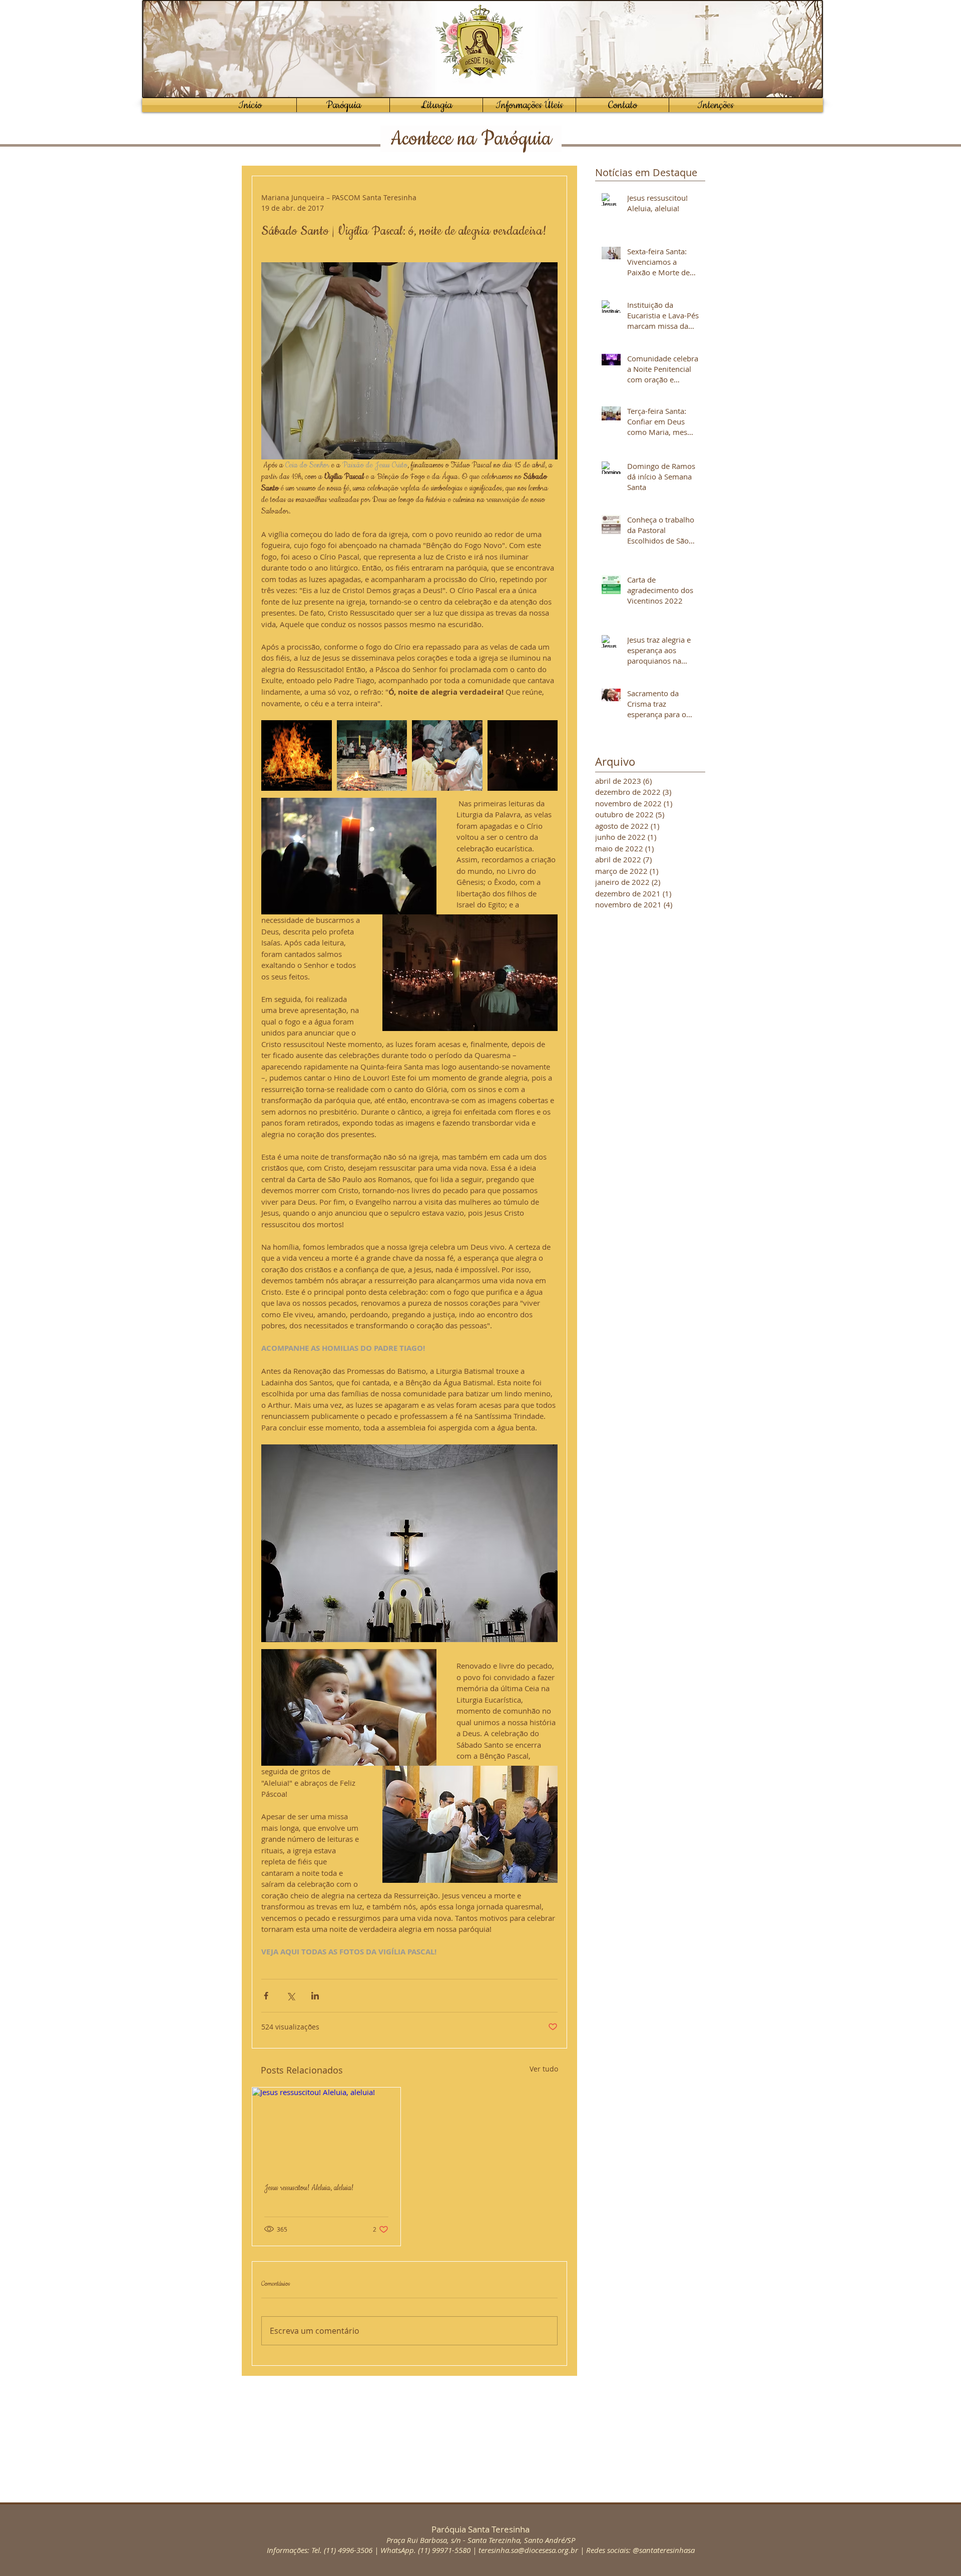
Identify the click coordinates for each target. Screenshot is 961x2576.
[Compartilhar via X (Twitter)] (291, 1996)
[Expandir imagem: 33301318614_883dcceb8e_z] (297, 755)
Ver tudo (544, 2069)
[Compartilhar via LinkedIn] (315, 1996)
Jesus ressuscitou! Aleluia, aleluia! (309, 2188)
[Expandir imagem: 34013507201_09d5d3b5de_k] (523, 755)
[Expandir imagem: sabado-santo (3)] (372, 755)
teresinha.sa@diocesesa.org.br (528, 2550)
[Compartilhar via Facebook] (266, 1996)
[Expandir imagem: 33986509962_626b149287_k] (447, 755)
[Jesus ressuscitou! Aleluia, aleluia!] (326, 2129)
